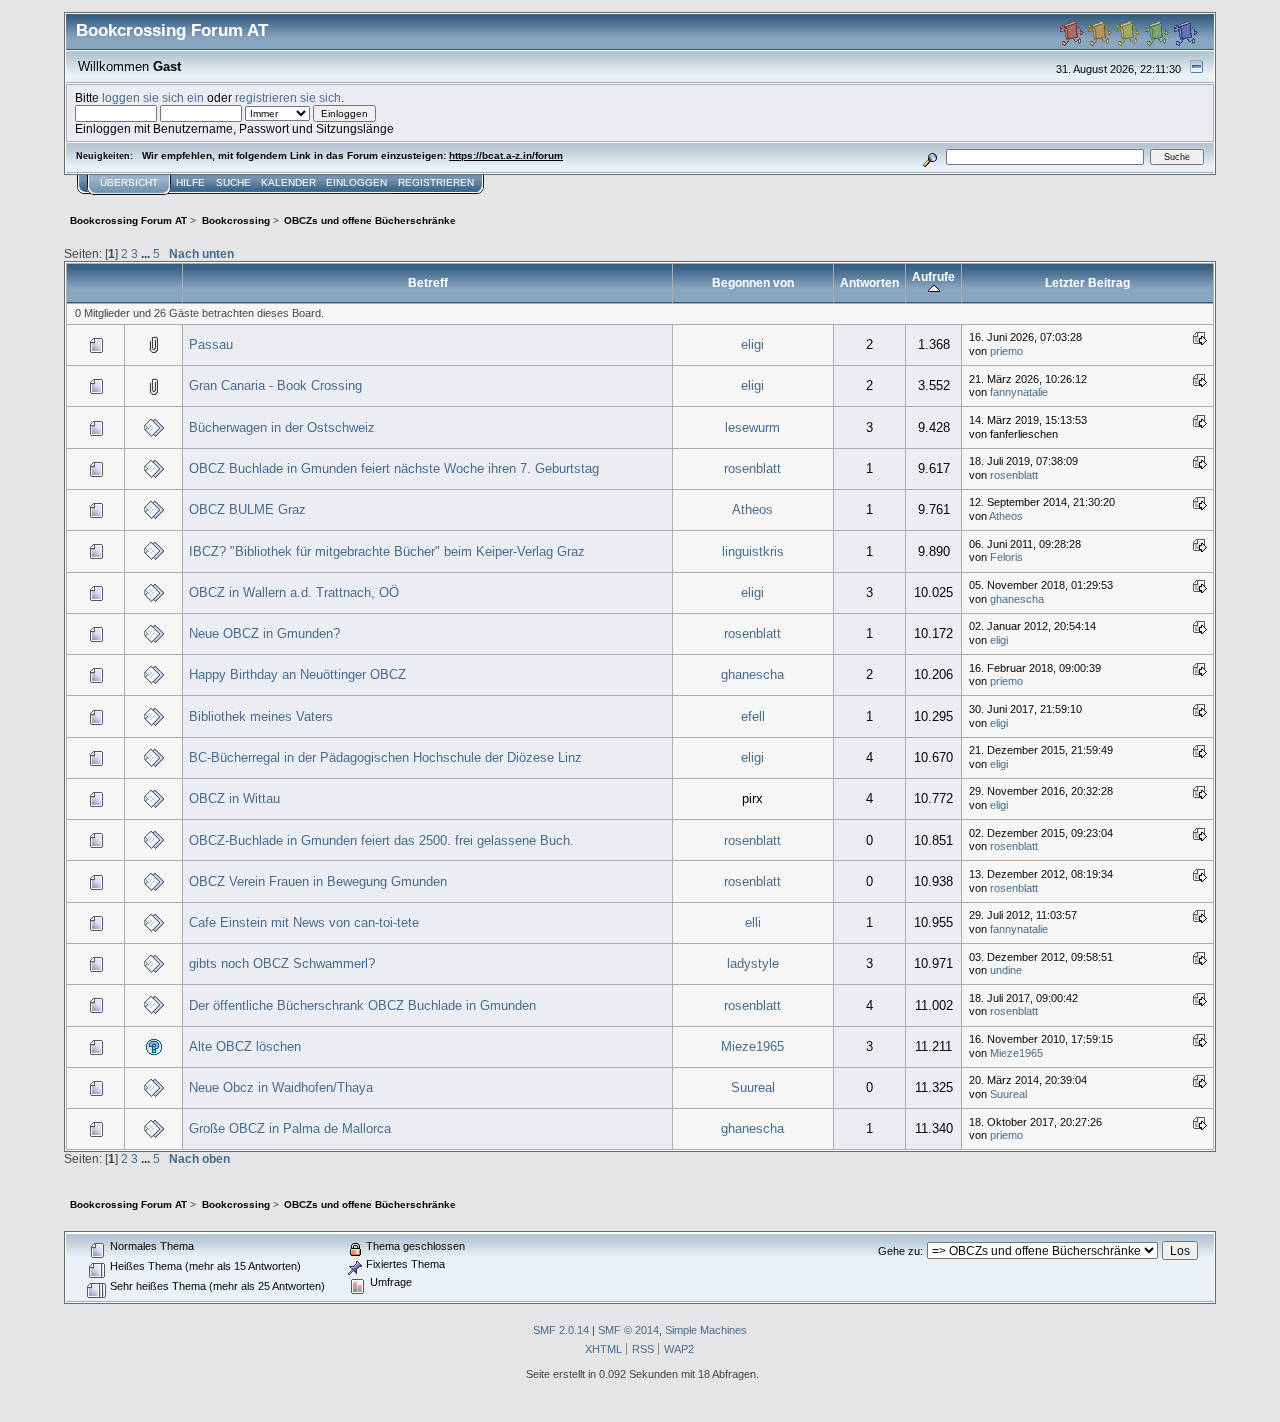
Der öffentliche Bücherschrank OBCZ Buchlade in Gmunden (362, 1005)
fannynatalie (1019, 392)
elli (753, 922)
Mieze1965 (752, 1046)
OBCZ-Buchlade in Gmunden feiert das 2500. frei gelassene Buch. (381, 840)
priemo (1006, 351)
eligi (752, 344)
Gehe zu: (900, 1251)
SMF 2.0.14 (561, 1330)
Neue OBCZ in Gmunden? (264, 633)
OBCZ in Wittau (234, 798)
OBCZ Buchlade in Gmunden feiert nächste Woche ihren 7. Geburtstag (394, 468)
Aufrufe (933, 276)
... (147, 253)
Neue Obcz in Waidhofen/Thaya (281, 1087)
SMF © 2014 (628, 1330)
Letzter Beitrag (1087, 282)
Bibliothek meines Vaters (261, 716)
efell (753, 716)
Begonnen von (753, 282)
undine (1006, 970)
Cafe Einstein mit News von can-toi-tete (304, 922)
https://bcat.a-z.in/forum (506, 155)
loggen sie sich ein (153, 97)
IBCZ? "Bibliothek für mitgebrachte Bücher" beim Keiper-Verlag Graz (387, 551)
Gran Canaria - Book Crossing (275, 385)
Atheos (752, 509)
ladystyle (753, 963)
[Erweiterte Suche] (930, 156)
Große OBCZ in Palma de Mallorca (290, 1128)
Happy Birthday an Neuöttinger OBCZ (297, 674)
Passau (211, 344)
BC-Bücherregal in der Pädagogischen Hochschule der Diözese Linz (385, 757)
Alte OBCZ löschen (245, 1046)
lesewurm (752, 427)
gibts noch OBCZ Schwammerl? (282, 963)
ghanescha (1017, 599)
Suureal (753, 1087)
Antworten (869, 282)
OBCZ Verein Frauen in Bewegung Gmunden (318, 881)
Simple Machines (706, 1330)
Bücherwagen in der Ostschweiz (282, 427)
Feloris (1006, 557)
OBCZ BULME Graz (247, 509)
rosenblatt (752, 468)
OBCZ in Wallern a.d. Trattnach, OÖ (294, 592)
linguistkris (753, 551)
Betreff (428, 282)
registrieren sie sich (288, 97)
